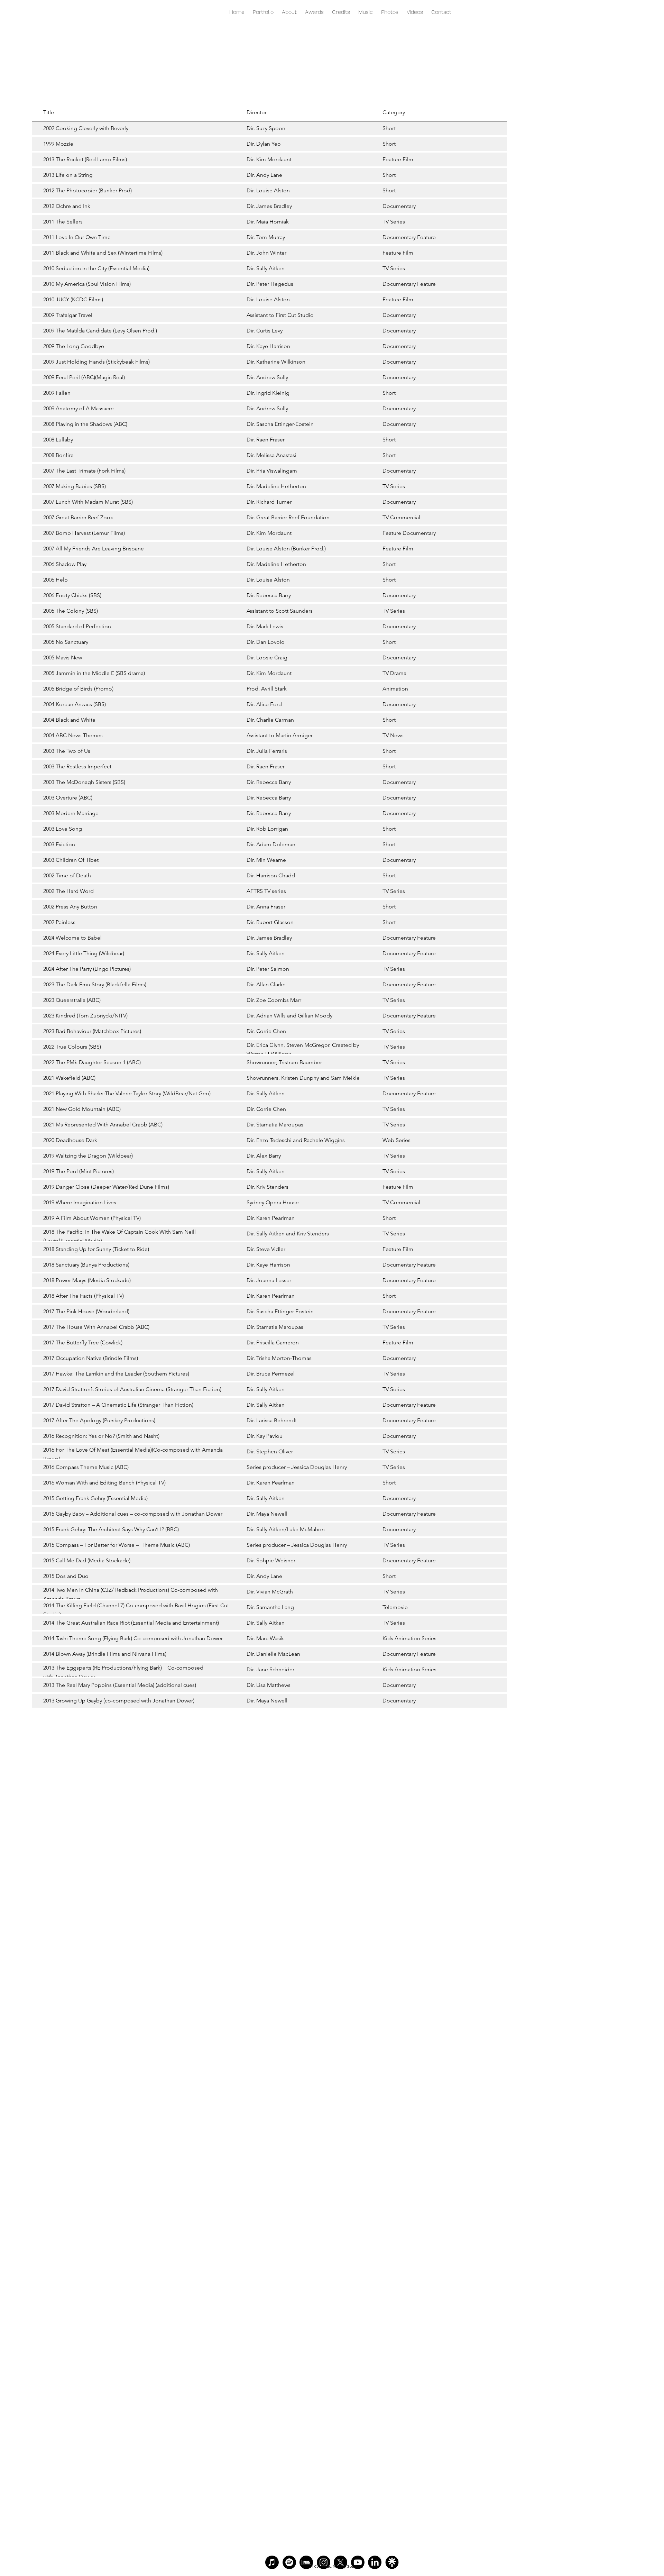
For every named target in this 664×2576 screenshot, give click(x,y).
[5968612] (306, 2562)
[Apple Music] (272, 2562)
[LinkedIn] (375, 2562)
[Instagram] (324, 2562)
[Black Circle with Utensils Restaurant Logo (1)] (392, 2562)
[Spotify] (289, 2562)
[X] (340, 2562)
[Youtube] (358, 2562)
